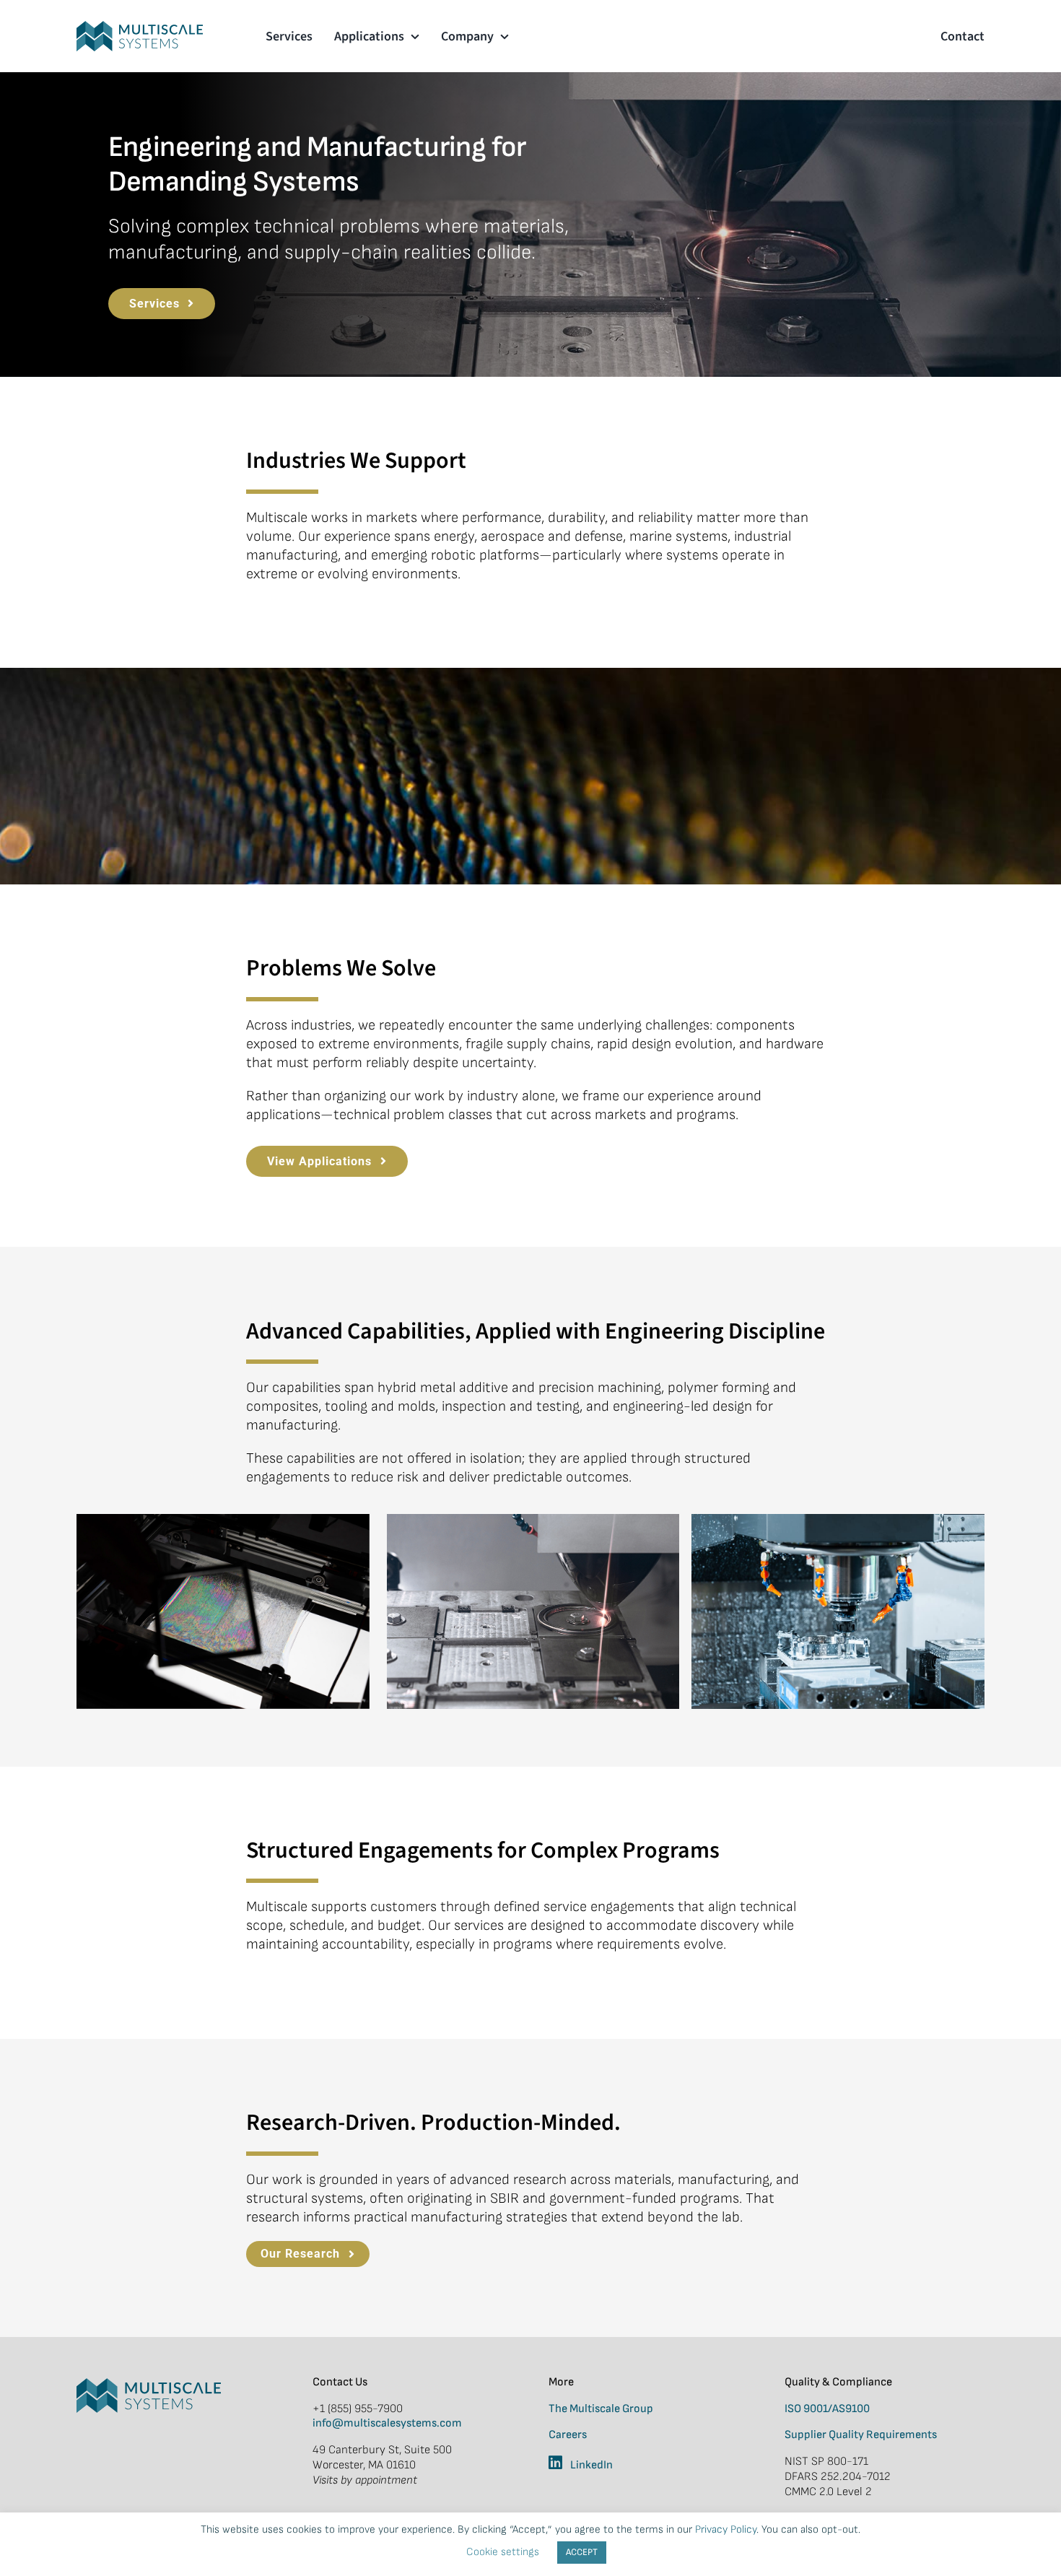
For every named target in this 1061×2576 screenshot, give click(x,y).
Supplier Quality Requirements (861, 2435)
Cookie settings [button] (503, 2552)
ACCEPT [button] (582, 2552)
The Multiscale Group (601, 2409)
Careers (568, 2435)
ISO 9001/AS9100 (827, 2409)
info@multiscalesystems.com (387, 2423)
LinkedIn (591, 2465)
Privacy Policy (726, 2529)
